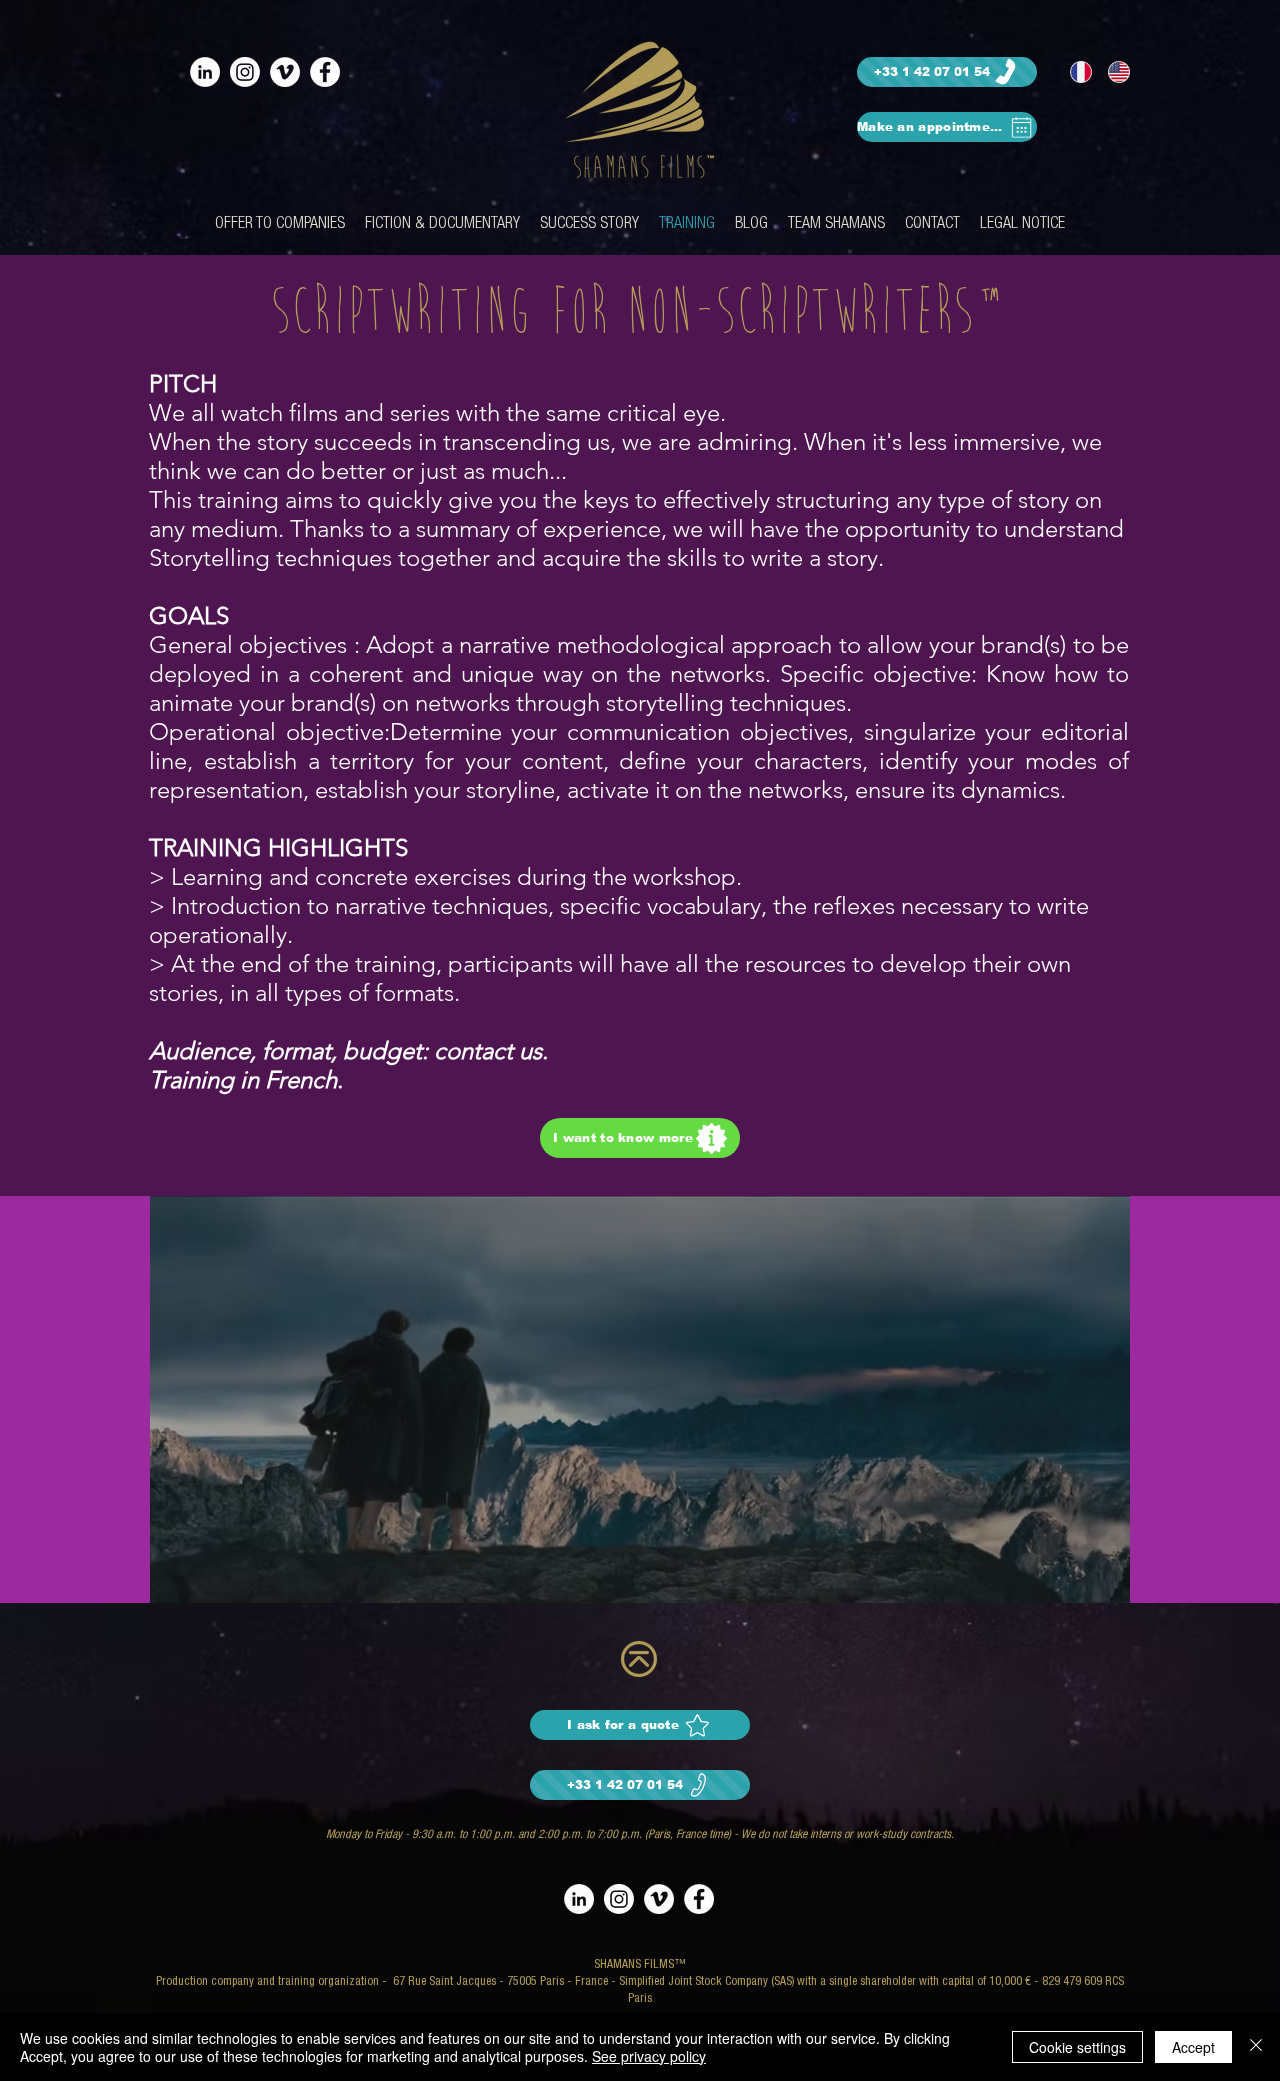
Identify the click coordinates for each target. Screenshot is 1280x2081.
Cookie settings (1077, 2047)
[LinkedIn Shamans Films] (205, 72)
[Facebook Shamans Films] (325, 72)
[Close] (1256, 2047)
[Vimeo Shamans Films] (285, 72)
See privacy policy (649, 2056)
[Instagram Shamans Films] (245, 72)
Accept (1193, 2047)
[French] (1074, 72)
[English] (1112, 72)
